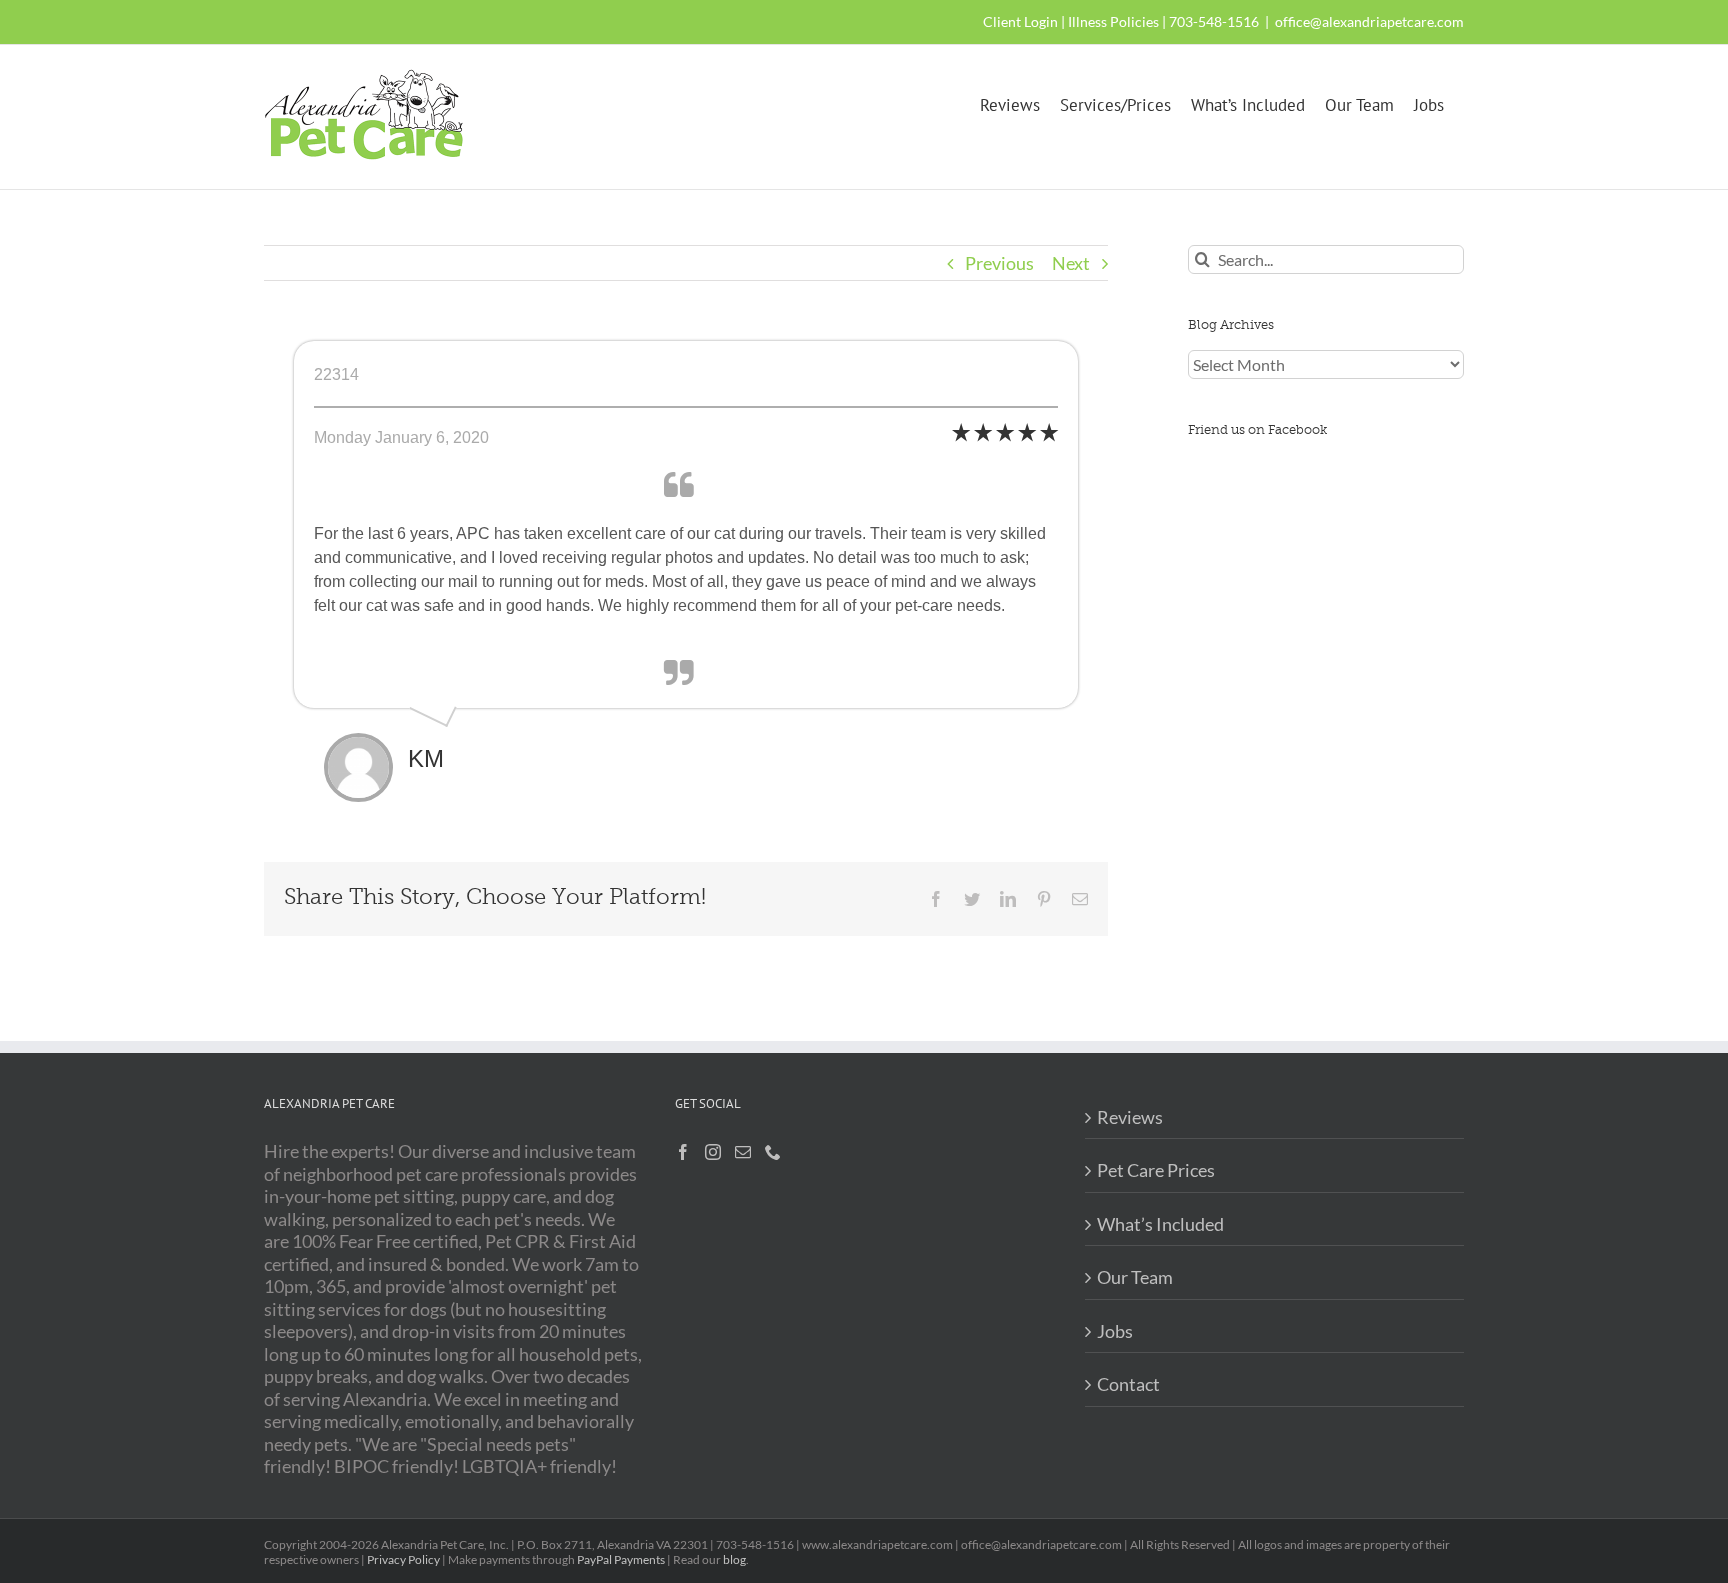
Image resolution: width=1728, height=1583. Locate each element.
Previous (999, 263)
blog (734, 1559)
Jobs (1115, 1331)
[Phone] (773, 1152)
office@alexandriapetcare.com (1369, 21)
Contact (1128, 1384)
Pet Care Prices (1156, 1170)
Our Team (1135, 1277)
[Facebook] (683, 1152)
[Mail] (743, 1152)
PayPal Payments (621, 1559)
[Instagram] (713, 1152)
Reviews (1130, 1117)
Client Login (1020, 21)
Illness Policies (1113, 21)
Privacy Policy (403, 1559)
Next (1071, 263)
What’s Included (1160, 1224)
